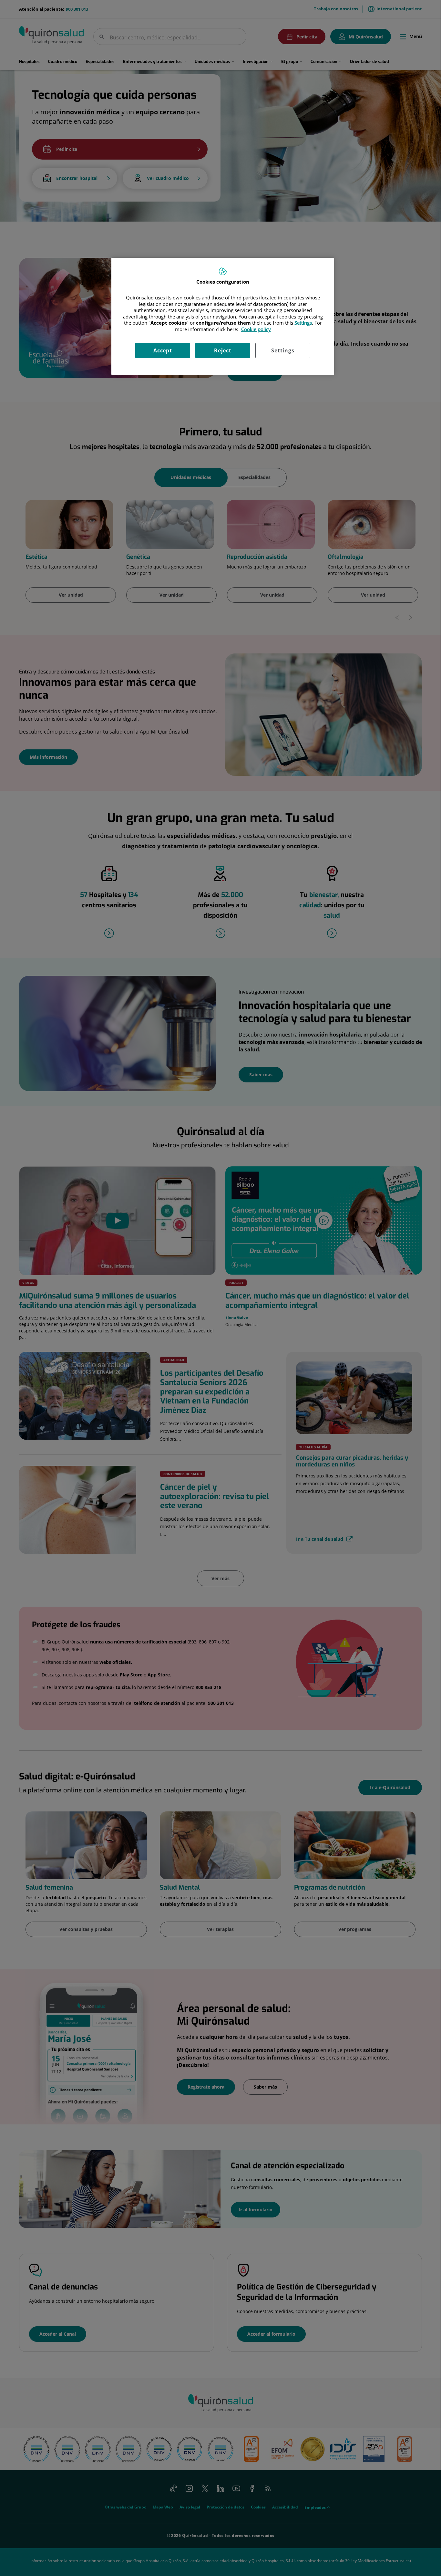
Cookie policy (256, 329)
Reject (223, 350)
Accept (163, 350)
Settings (283, 350)
